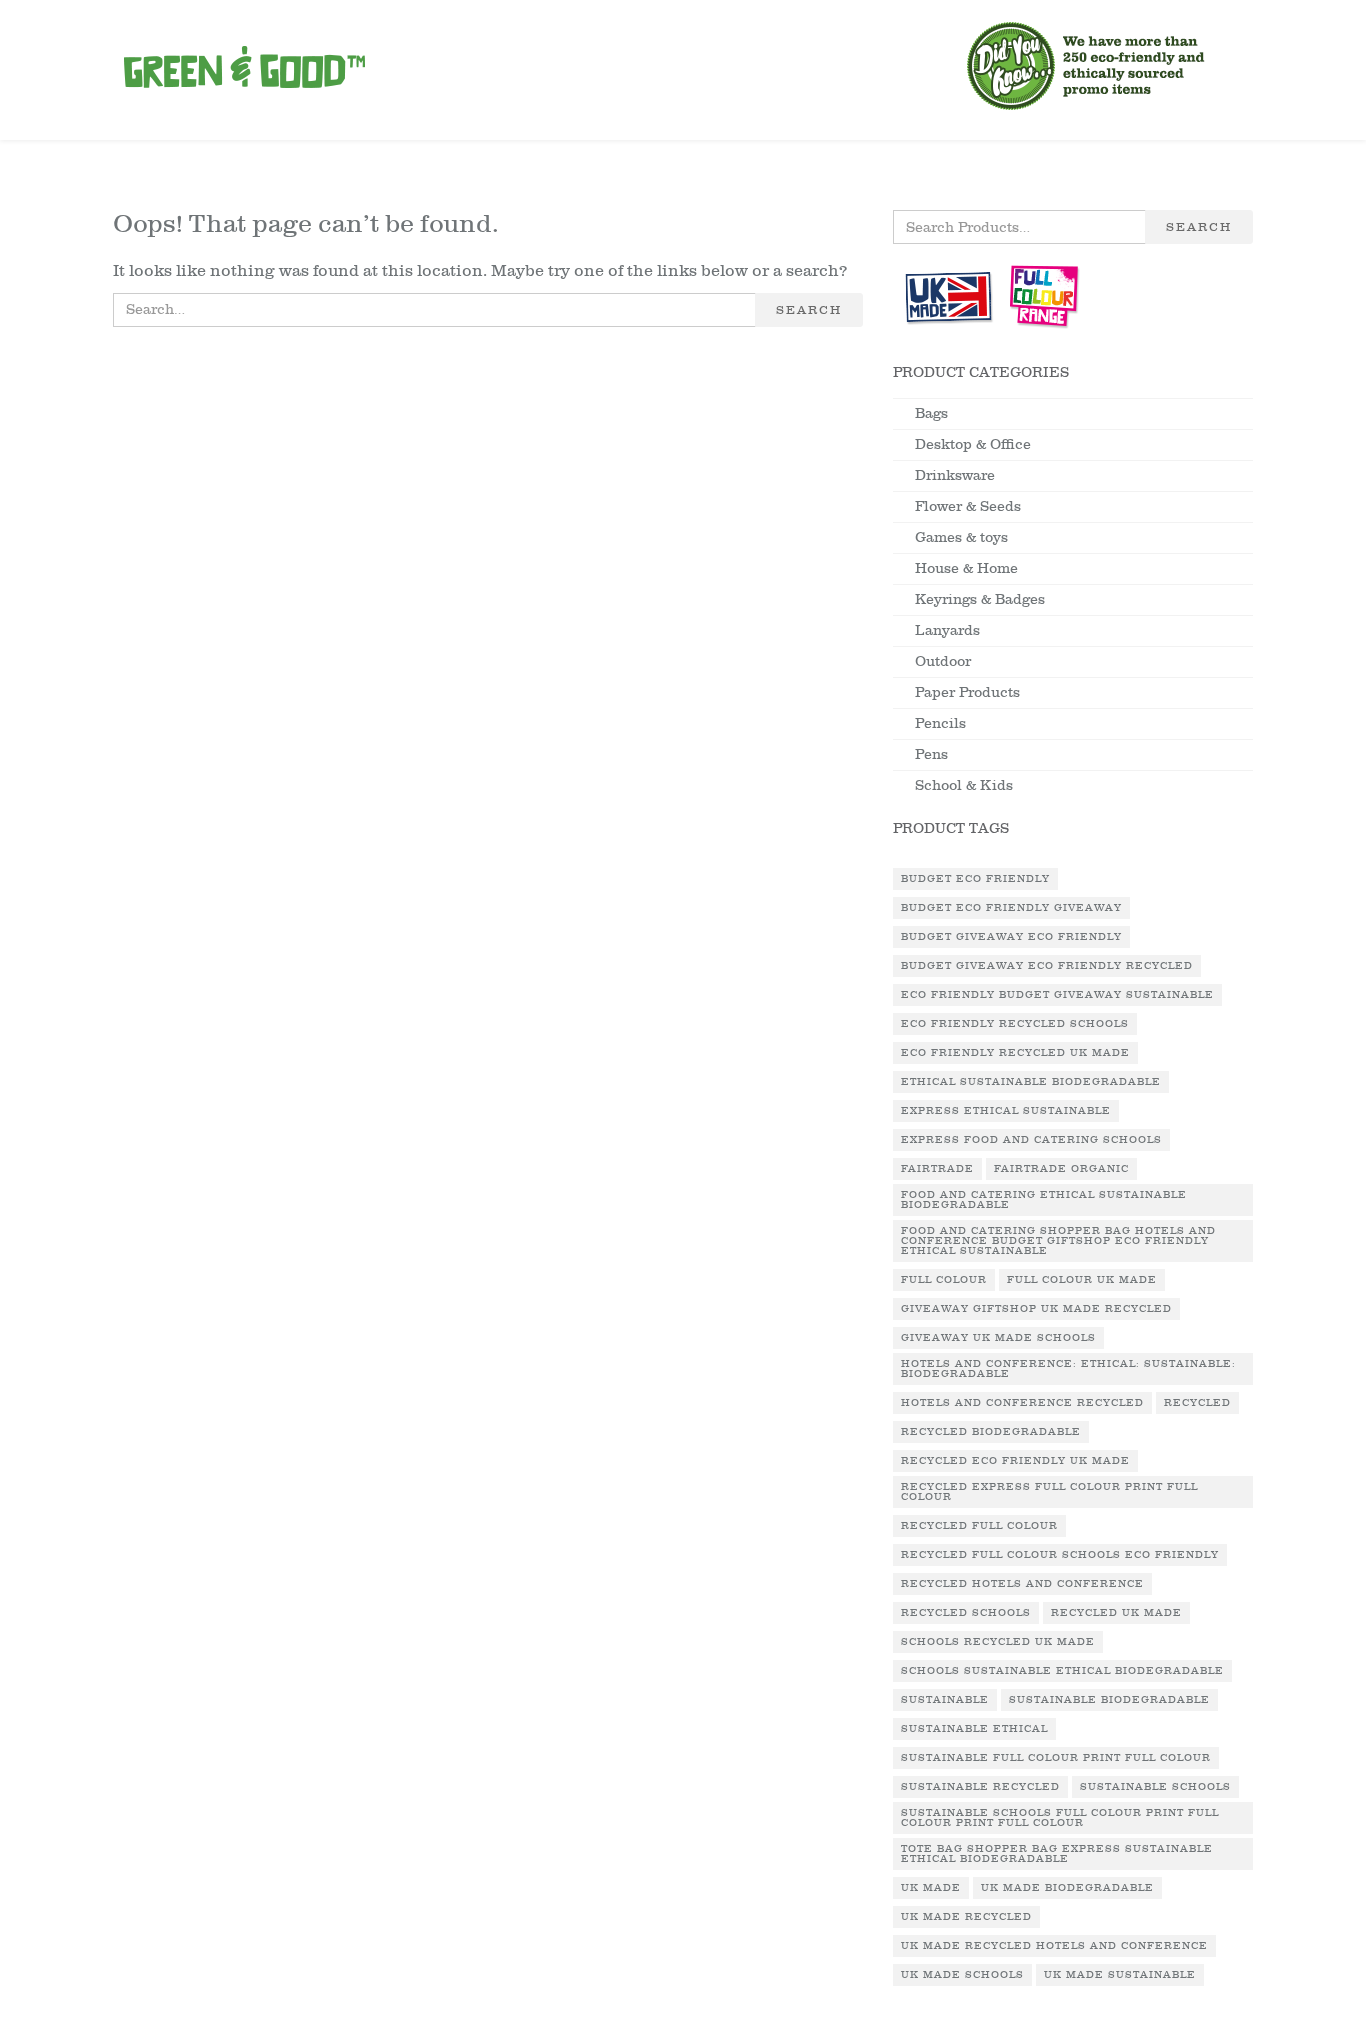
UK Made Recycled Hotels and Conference (1054, 1946)
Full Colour (944, 1280)
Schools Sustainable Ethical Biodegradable (1062, 1671)
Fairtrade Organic (1061, 1169)
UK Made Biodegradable (1067, 1888)
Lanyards (947, 630)
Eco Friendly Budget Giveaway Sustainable (1057, 995)
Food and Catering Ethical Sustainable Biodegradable (1044, 1200)
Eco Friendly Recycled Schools (1015, 1024)
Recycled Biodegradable (991, 1432)
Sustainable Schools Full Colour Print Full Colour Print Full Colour (1060, 1818)
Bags (931, 413)
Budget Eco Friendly (975, 879)
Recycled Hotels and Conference (1022, 1584)
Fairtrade (937, 1169)
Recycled (1197, 1403)
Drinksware (955, 475)
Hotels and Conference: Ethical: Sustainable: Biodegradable (1068, 1369)
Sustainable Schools (1155, 1787)
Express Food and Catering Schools (1031, 1140)
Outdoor (943, 661)
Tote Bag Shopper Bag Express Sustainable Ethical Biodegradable (1057, 1854)
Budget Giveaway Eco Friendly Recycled (1047, 966)
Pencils (940, 723)
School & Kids (964, 785)
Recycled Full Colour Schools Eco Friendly (1060, 1555)
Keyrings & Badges (980, 599)
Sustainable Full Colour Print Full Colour (1056, 1758)
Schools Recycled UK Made (998, 1642)
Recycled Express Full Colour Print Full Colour (1049, 1492)
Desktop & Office (973, 444)
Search (809, 310)
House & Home (966, 568)
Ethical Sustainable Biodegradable (1031, 1082)
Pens (931, 754)
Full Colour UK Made (1082, 1280)
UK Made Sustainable (1120, 1975)
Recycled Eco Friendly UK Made (1015, 1461)
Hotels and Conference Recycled (1022, 1403)
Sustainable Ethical (974, 1729)
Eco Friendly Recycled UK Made (1015, 1053)
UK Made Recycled (966, 1917)
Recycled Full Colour (979, 1526)
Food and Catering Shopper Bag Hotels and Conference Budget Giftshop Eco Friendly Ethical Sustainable (1058, 1241)
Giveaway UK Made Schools (998, 1338)
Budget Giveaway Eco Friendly (1011, 937)
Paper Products (967, 692)
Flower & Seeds (968, 506)
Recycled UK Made (1116, 1613)
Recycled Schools (966, 1613)
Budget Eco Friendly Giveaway (1011, 908)
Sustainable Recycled (980, 1787)
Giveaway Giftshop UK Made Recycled (1036, 1309)
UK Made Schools (962, 1975)
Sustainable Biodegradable (1109, 1700)
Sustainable (945, 1700)
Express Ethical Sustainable (1006, 1111)
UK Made (931, 1888)
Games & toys (961, 537)
